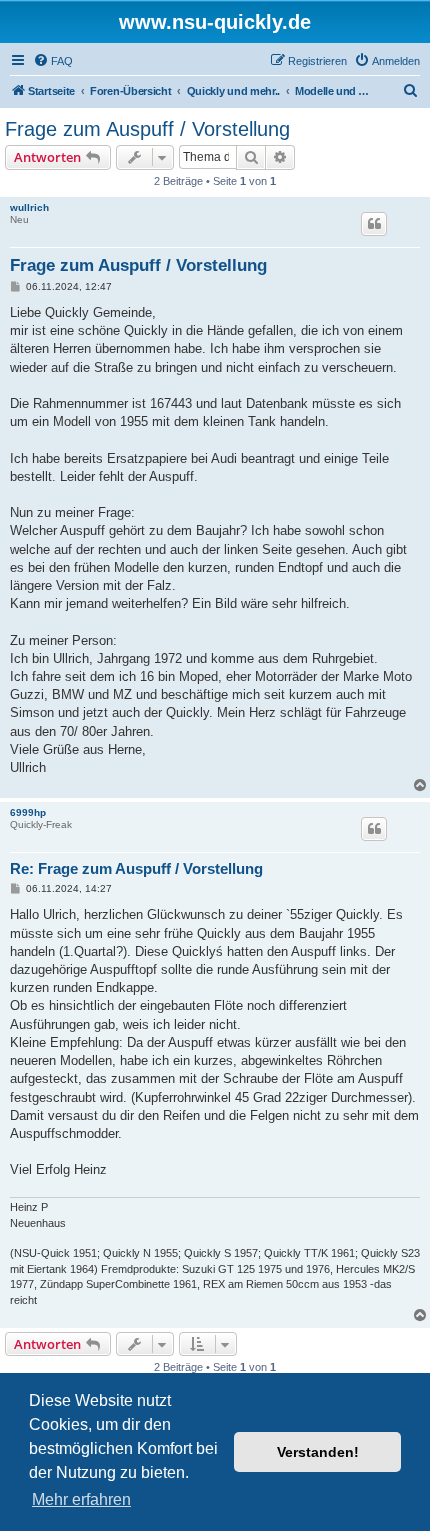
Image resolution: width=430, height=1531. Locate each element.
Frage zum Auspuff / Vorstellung (147, 129)
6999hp (28, 812)
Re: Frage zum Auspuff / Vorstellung (136, 868)
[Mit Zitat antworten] (374, 224)
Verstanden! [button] (318, 1452)
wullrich (29, 207)
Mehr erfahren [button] (81, 1499)
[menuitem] (53, 61)
